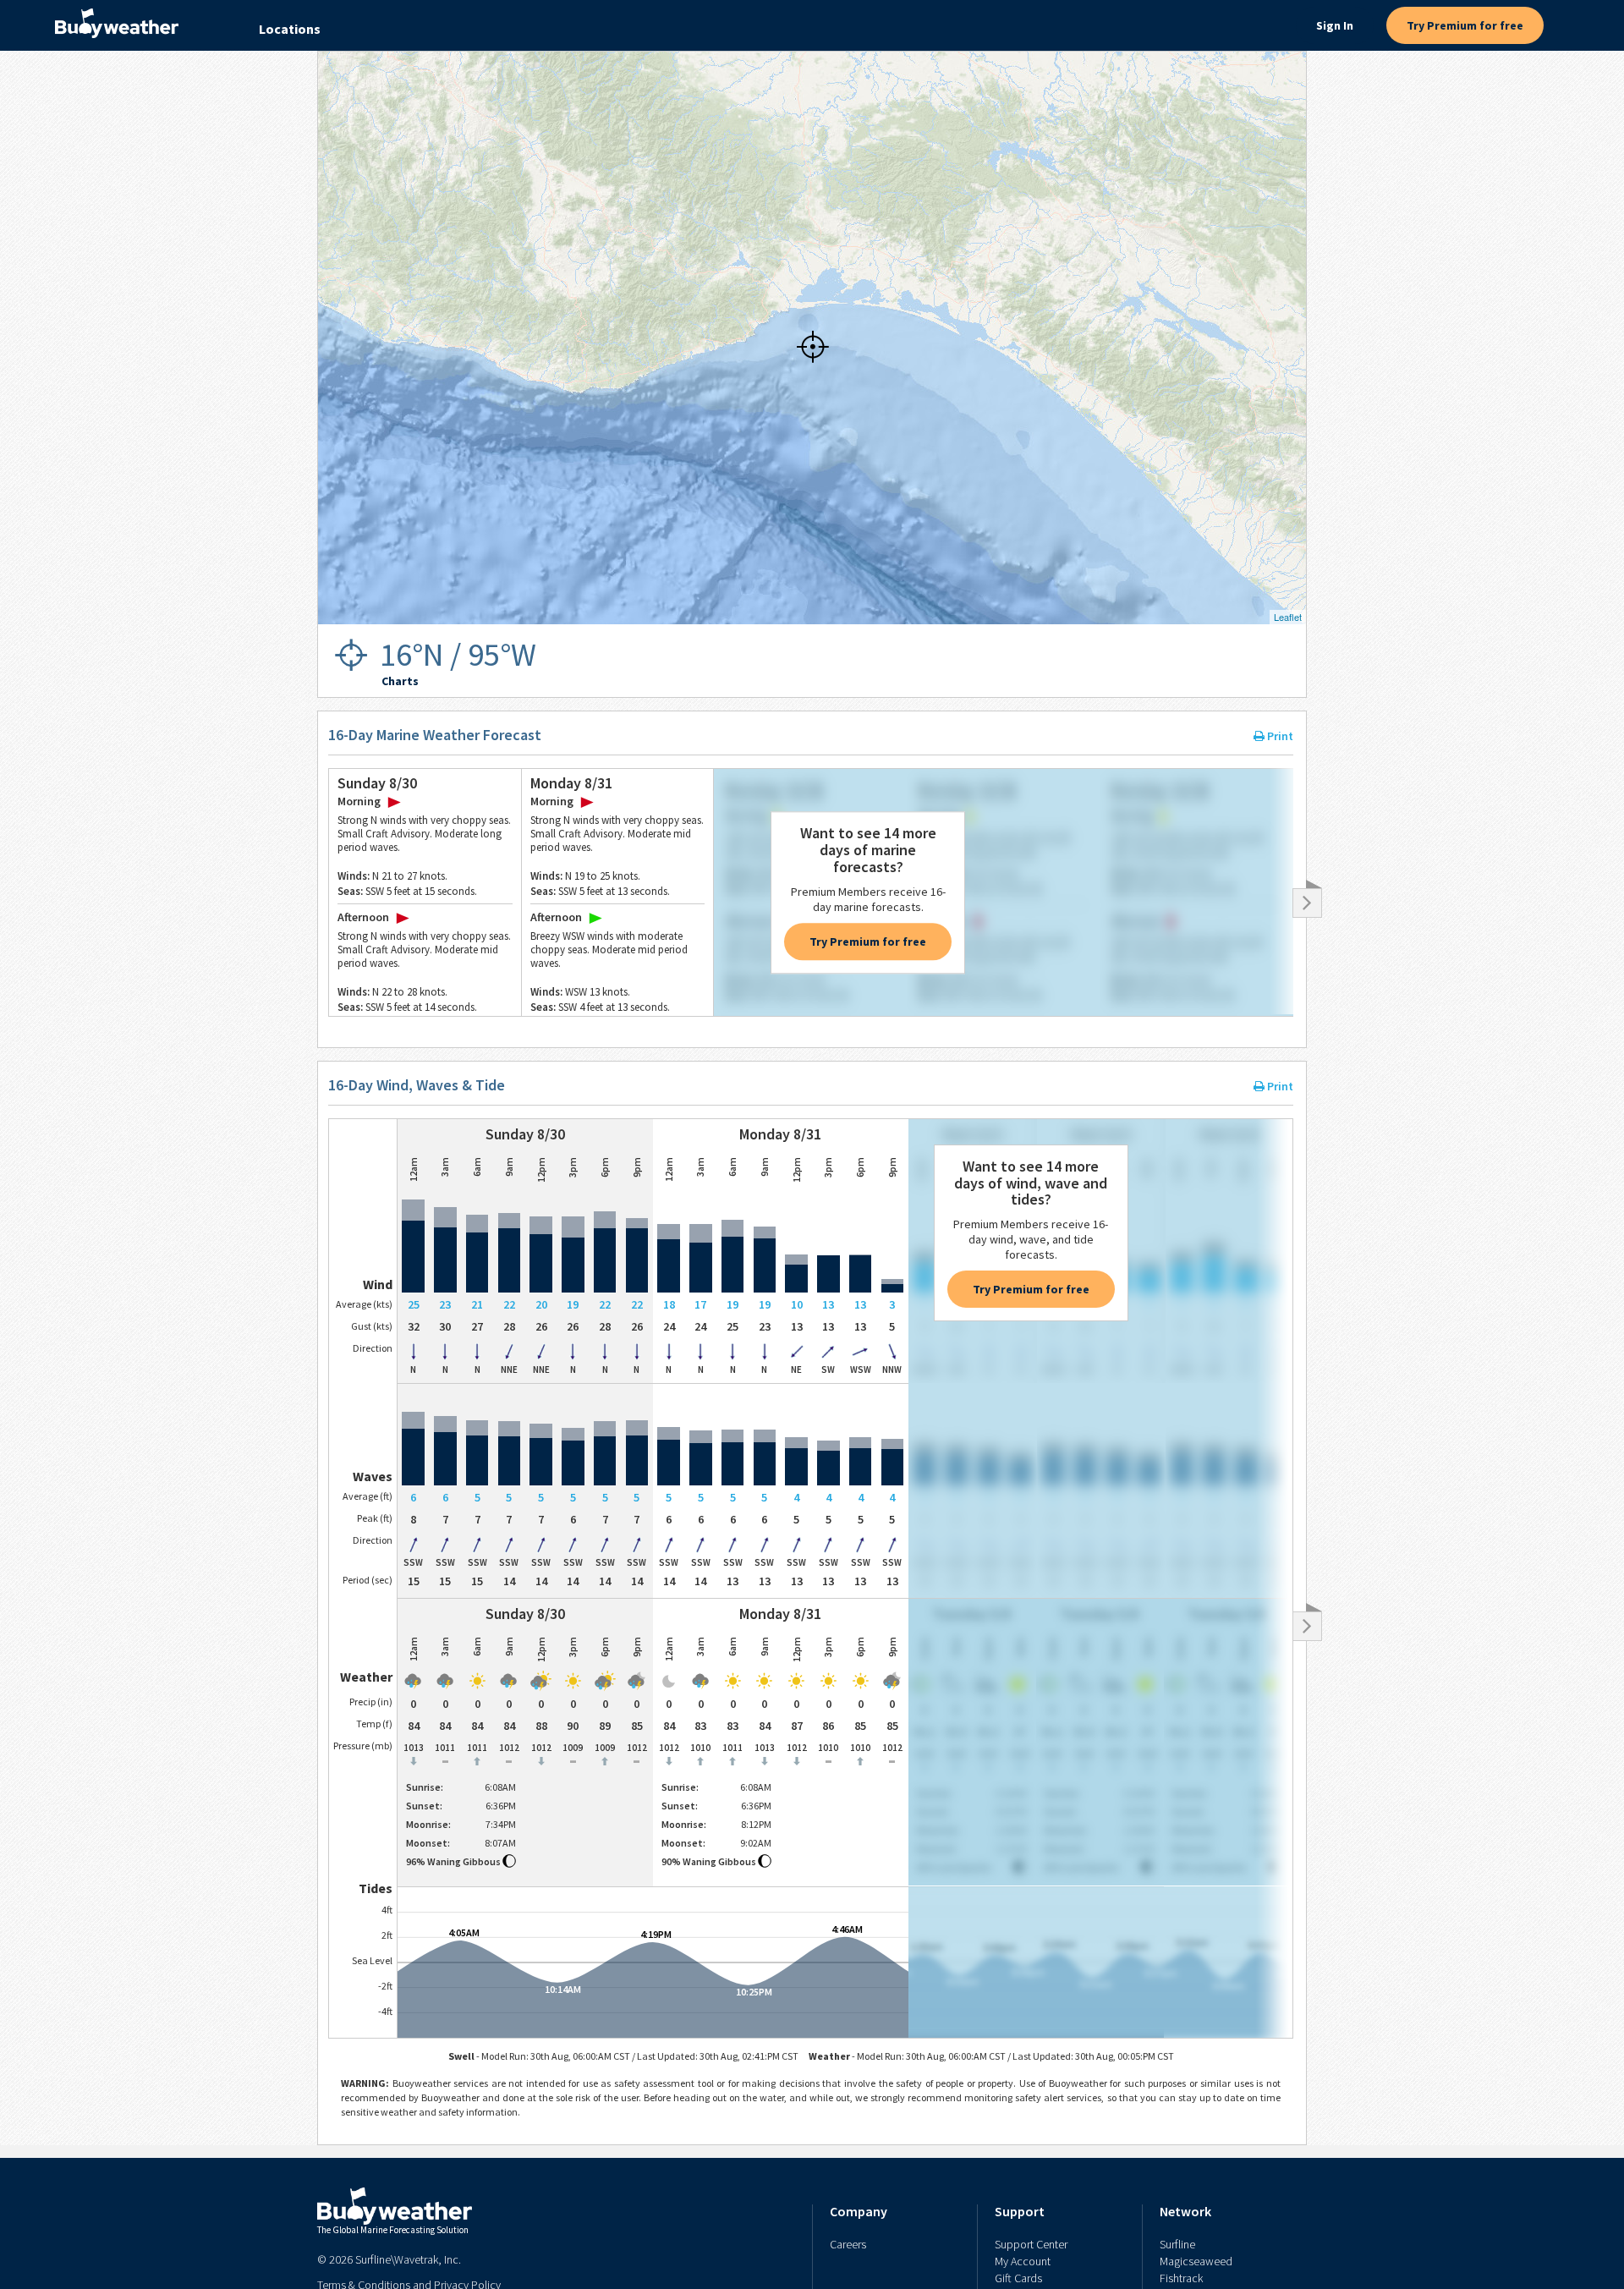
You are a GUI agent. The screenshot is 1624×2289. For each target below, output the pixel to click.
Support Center (1031, 2244)
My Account (1023, 2261)
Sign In (1335, 25)
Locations (290, 29)
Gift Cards (1018, 2278)
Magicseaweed (1196, 2261)
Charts (400, 681)
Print (1279, 736)
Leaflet (1288, 617)
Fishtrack (1181, 2278)
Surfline (1177, 2244)
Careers (848, 2244)
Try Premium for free (1465, 25)
